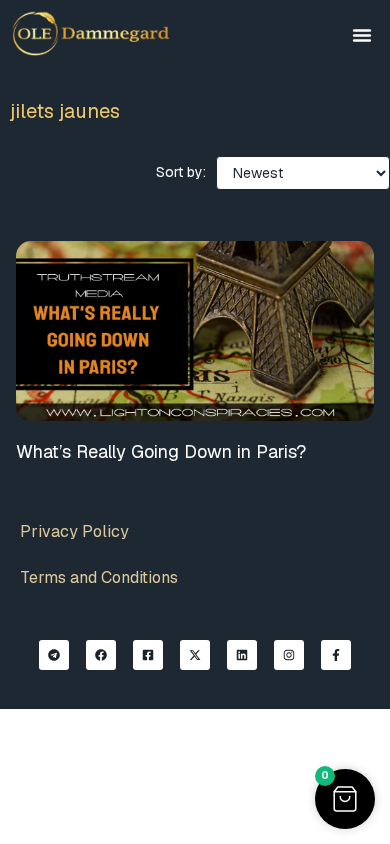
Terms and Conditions (99, 577)
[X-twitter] (195, 655)
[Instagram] (289, 655)
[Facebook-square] (148, 655)
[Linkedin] (242, 655)
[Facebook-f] (336, 655)
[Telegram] (54, 655)
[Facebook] (101, 655)
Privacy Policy (74, 531)
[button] (362, 35)
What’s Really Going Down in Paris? (161, 451)
